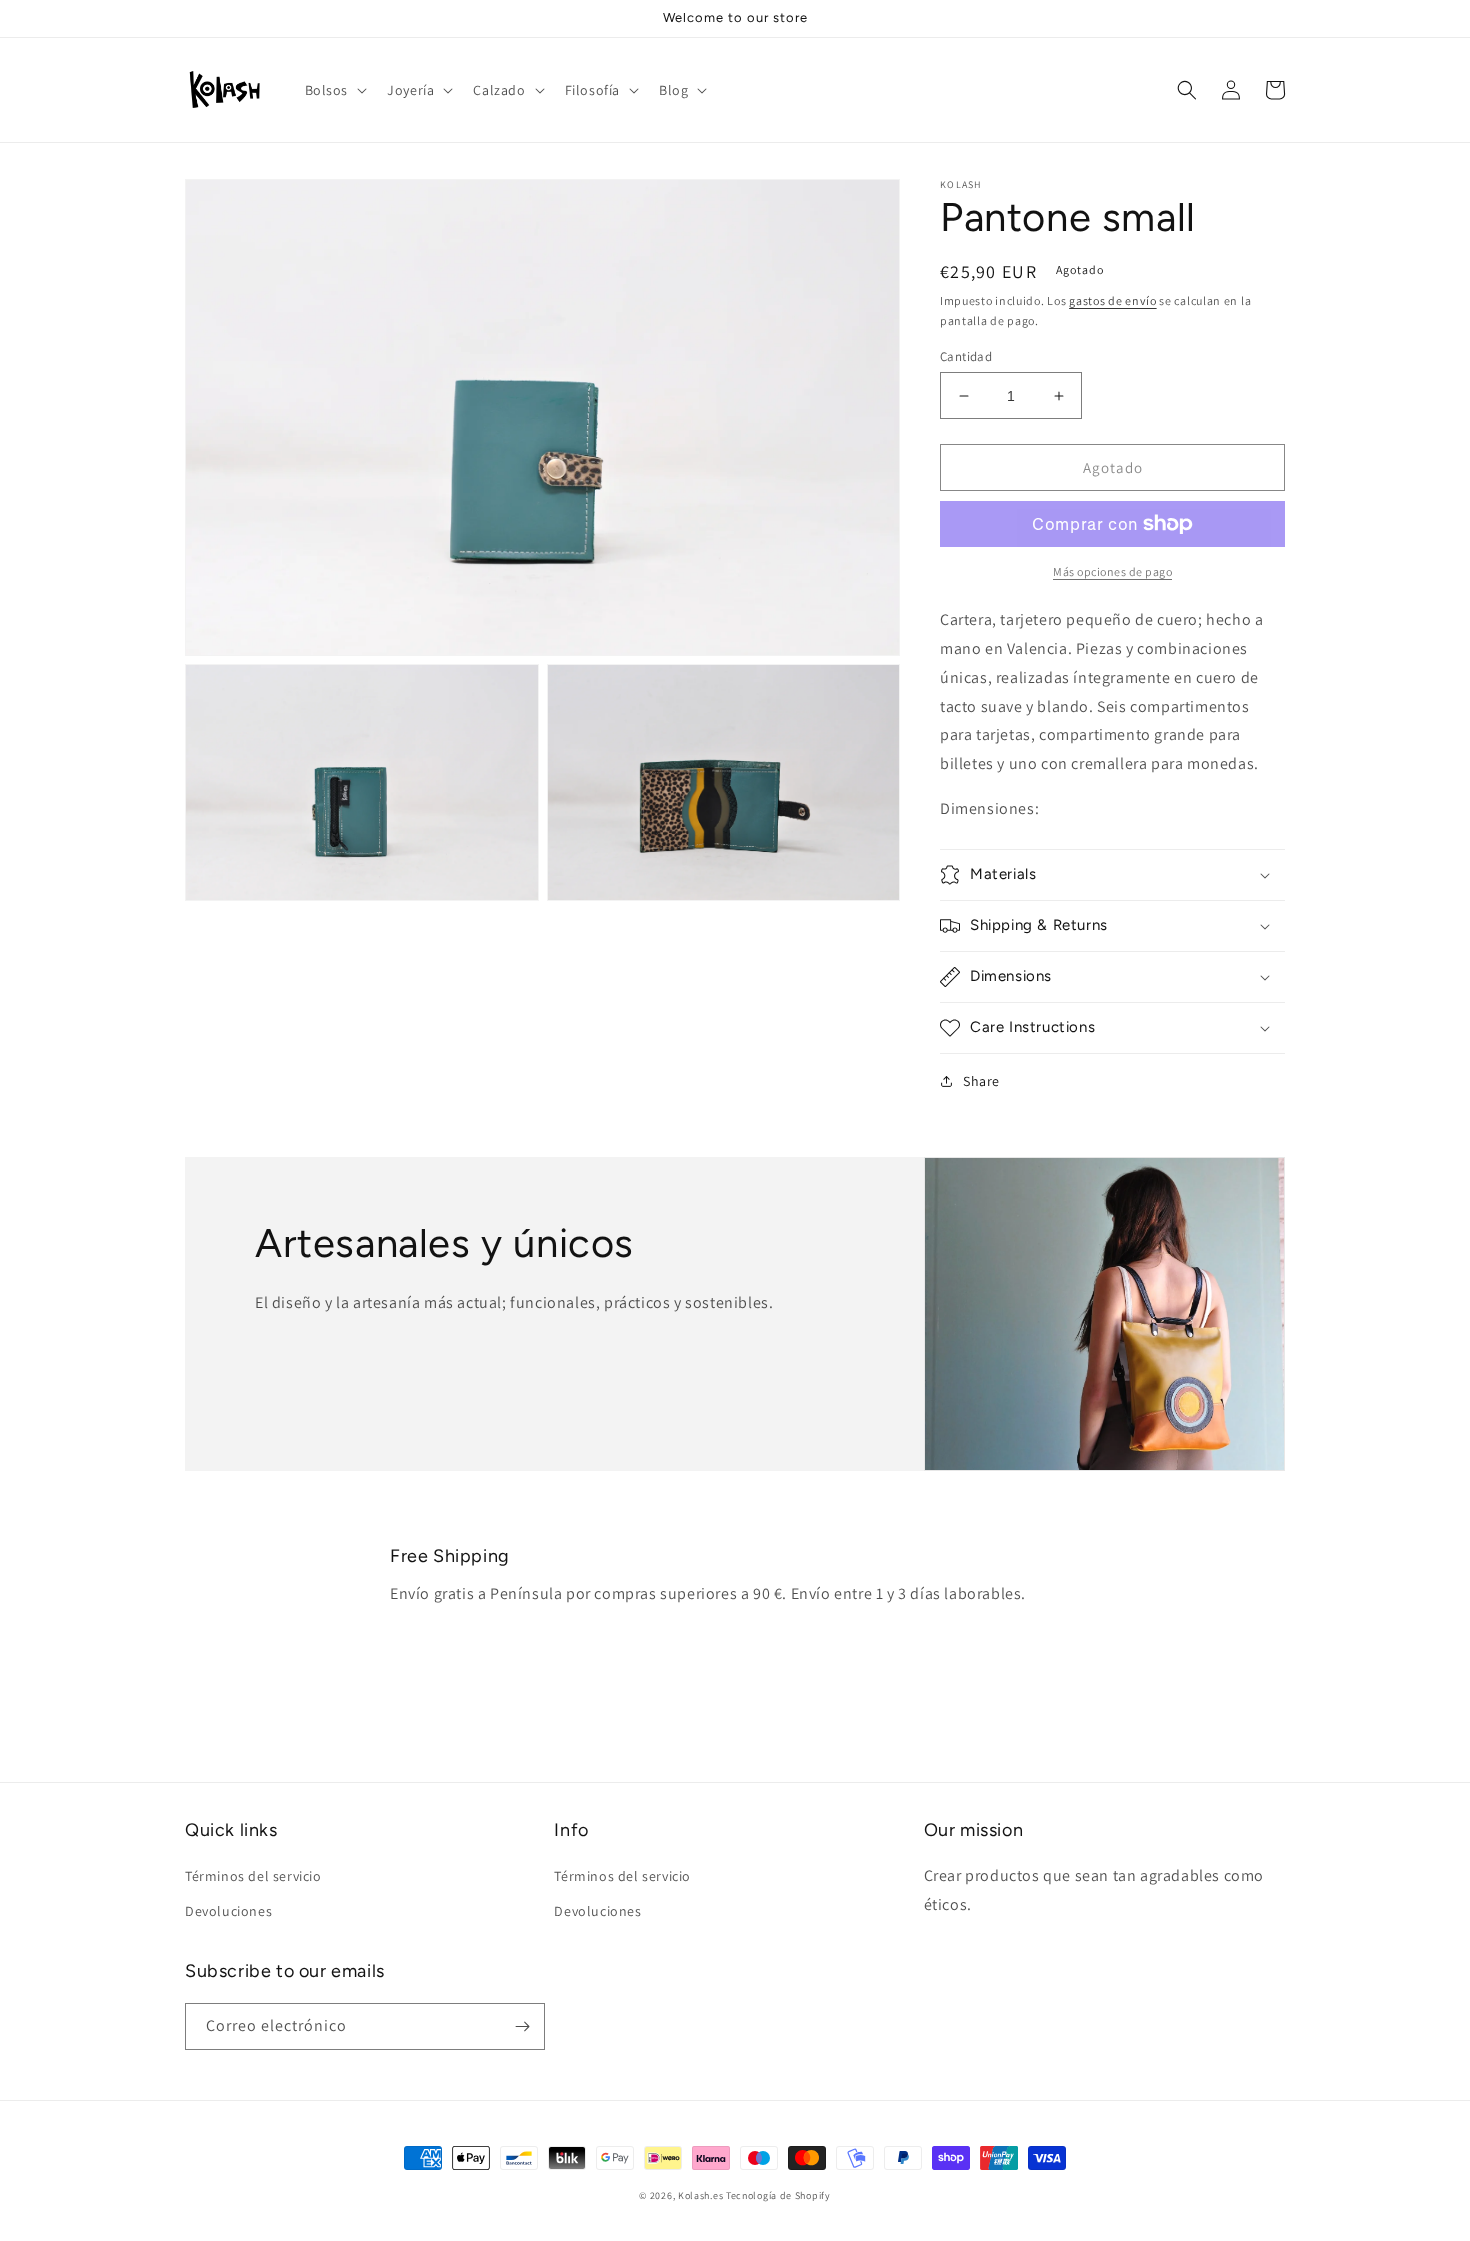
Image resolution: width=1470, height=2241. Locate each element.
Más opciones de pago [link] (1112, 571)
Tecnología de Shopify (778, 2195)
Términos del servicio (253, 1876)
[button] (334, 90)
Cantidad (966, 356)
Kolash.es (700, 2195)
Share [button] (981, 1081)
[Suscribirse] (522, 2026)
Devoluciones (228, 1911)
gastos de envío (1113, 300)
